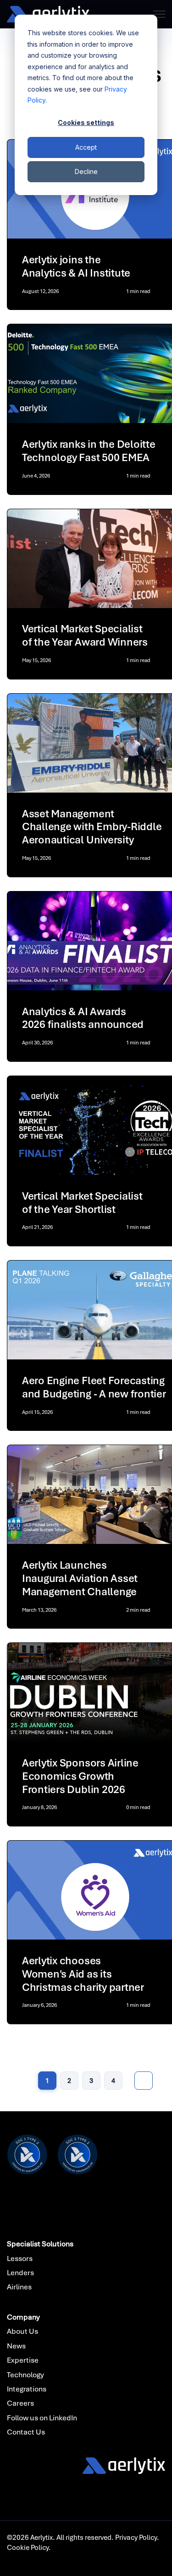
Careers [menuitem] (20, 2403)
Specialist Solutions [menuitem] (40, 2244)
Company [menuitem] (23, 2317)
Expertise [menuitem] (23, 2360)
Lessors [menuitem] (20, 2258)
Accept (86, 147)
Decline (86, 171)
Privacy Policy (136, 2538)
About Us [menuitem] (22, 2331)
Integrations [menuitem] (27, 2389)
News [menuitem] (16, 2346)
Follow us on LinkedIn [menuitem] (42, 2418)
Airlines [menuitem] (19, 2287)
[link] (48, 14)
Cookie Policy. (29, 2548)
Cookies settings (86, 122)
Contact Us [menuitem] (26, 2432)
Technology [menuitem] (25, 2375)
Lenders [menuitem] (20, 2273)
